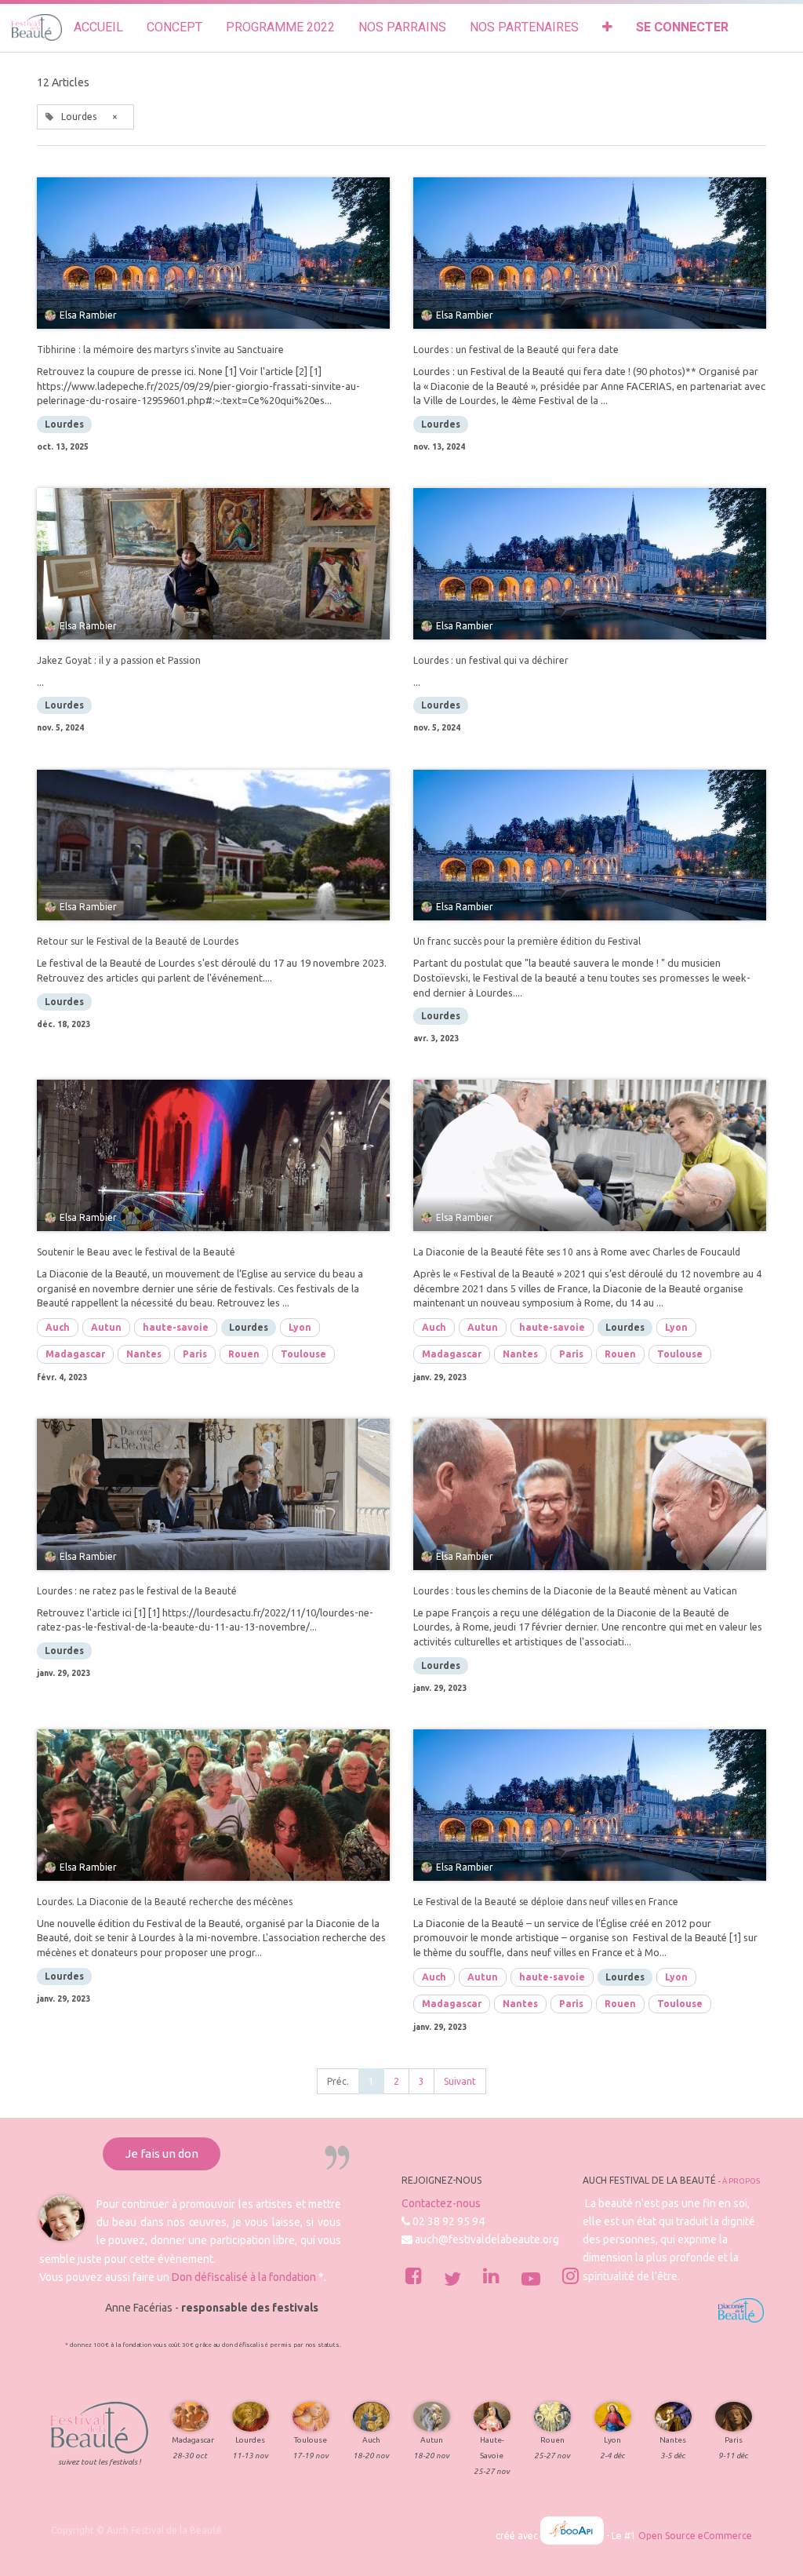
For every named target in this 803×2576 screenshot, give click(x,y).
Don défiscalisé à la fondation (244, 2277)
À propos (741, 2181)
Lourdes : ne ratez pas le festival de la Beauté (137, 1591)
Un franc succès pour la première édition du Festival (527, 941)
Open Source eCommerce (695, 2536)
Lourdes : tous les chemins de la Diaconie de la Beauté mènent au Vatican (575, 1591)
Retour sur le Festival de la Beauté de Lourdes (138, 941)
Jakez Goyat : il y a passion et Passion (119, 660)
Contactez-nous (441, 2203)
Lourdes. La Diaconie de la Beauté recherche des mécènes (165, 1902)
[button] (607, 28)
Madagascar (75, 1354)
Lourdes (64, 424)
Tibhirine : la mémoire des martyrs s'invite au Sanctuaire (160, 350)
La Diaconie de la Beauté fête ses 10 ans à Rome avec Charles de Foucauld (577, 1252)
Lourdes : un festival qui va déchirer (491, 660)
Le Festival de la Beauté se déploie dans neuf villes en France (546, 1902)
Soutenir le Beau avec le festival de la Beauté (136, 1252)
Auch (58, 1327)
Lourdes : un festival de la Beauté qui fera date (516, 350)
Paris (195, 1354)
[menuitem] (98, 28)
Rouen (244, 1354)
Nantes (144, 1354)
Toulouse (303, 1354)
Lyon (300, 1327)
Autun (106, 1327)
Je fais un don (162, 2153)
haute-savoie (176, 1327)
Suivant (460, 2081)
